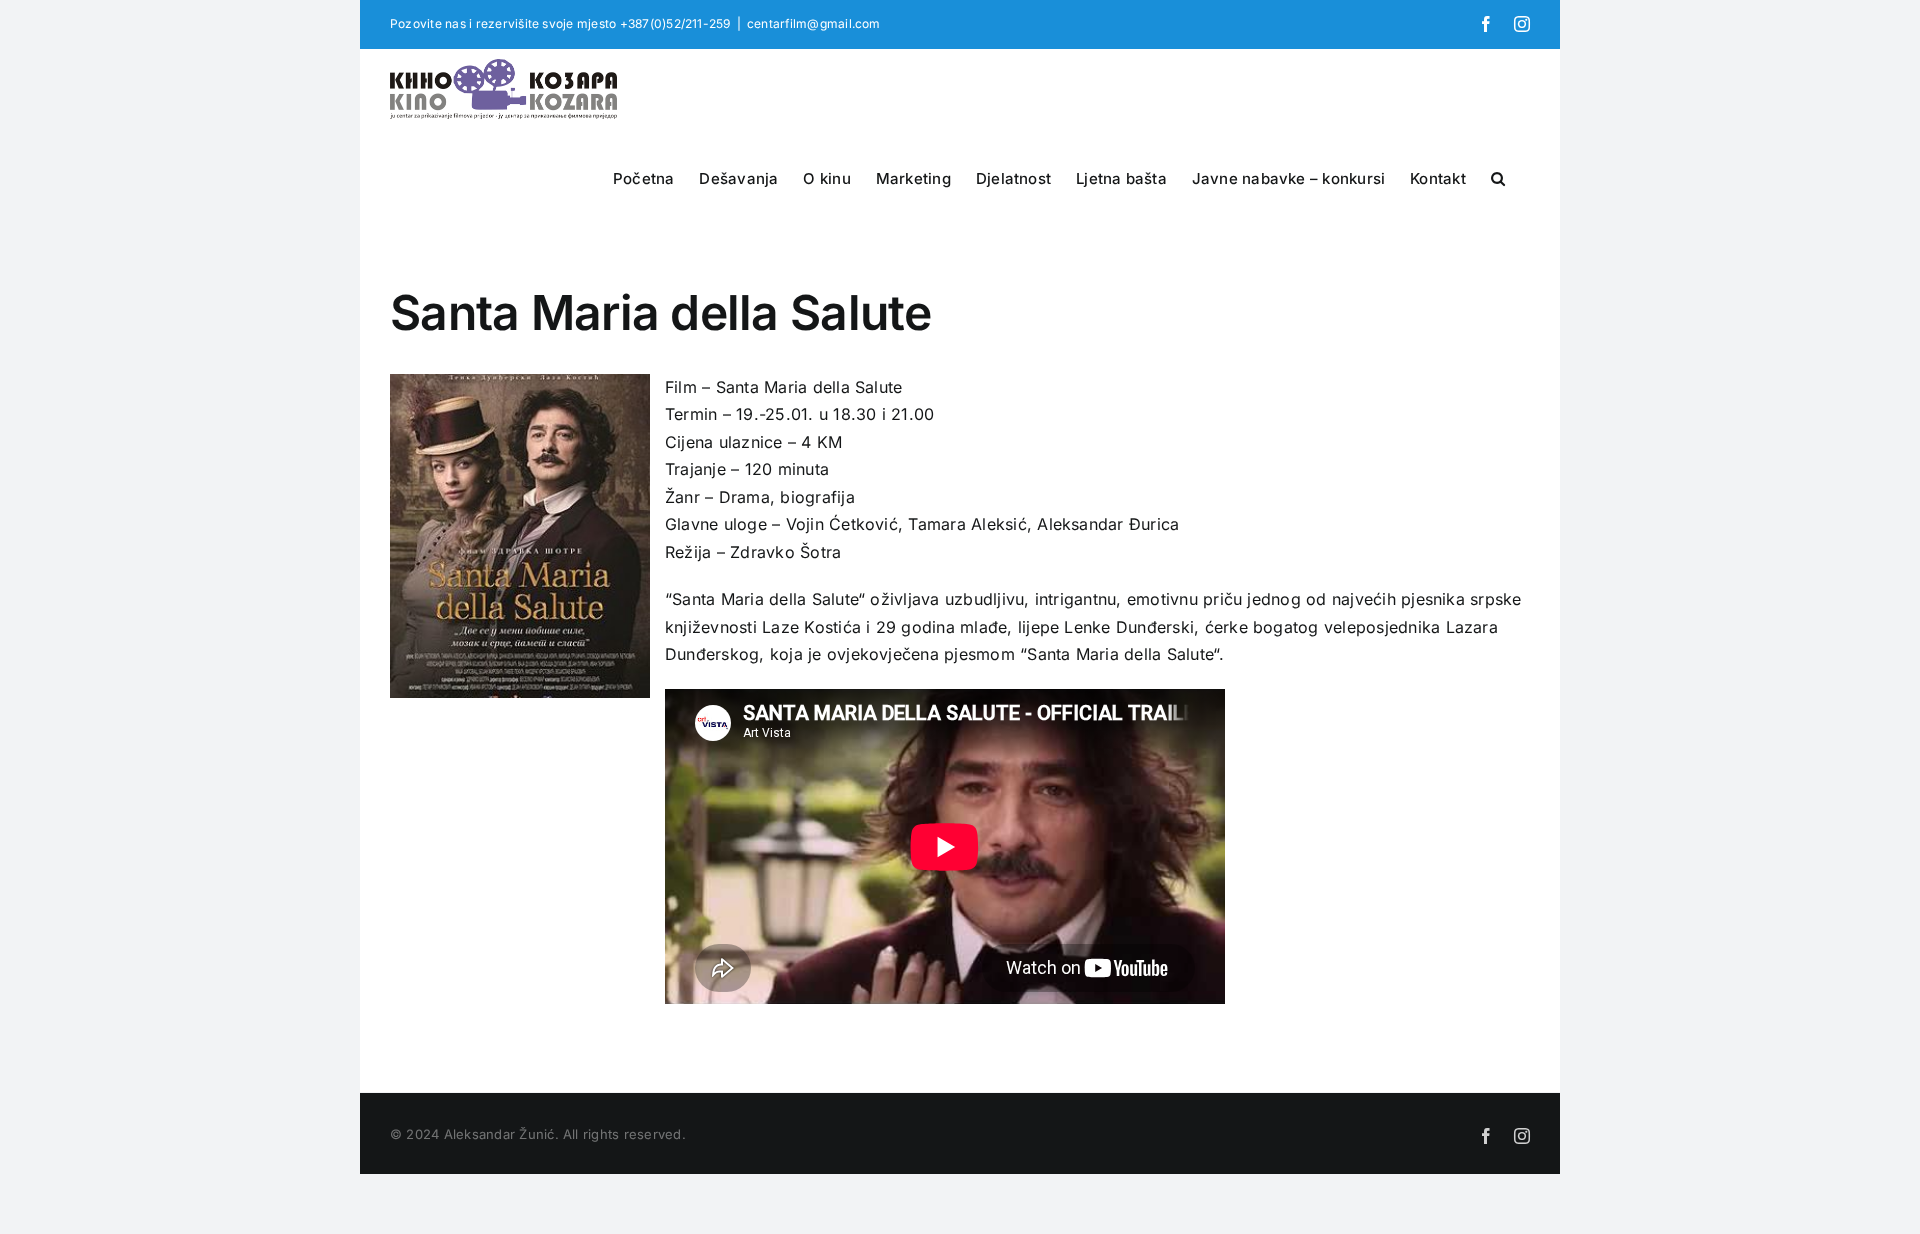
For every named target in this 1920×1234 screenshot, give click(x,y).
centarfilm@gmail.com (814, 23)
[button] (1498, 176)
